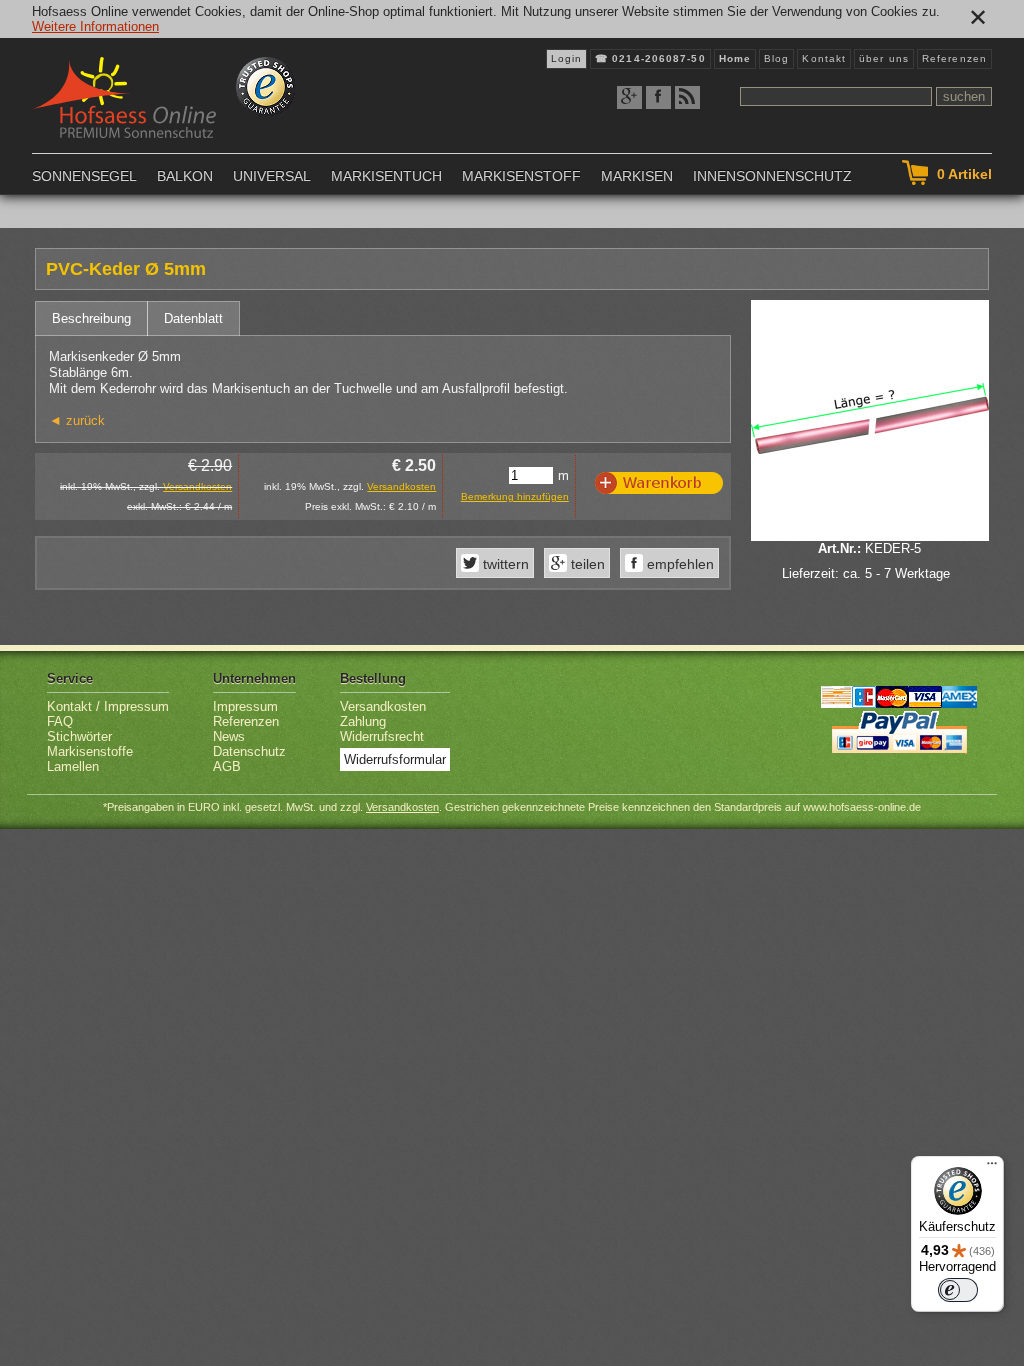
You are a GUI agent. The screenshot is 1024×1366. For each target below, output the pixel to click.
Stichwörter (79, 736)
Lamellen (73, 766)
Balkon (185, 176)
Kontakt (824, 58)
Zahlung (363, 721)
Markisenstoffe (90, 751)
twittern (504, 564)
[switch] (958, 1290)
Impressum (245, 706)
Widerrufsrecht (382, 736)
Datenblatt (193, 318)
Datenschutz (249, 751)
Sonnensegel (84, 176)
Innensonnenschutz (772, 176)
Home (735, 58)
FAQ (60, 721)
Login (567, 58)
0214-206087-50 (658, 58)
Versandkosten (197, 486)
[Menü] (992, 1168)
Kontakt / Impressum (108, 706)
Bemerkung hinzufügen (515, 496)
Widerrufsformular (395, 759)
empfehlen (678, 564)
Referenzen (954, 58)
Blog (776, 58)
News (229, 736)
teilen (586, 564)
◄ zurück (77, 420)
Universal (272, 176)
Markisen (637, 176)
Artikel (964, 174)
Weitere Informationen (95, 26)
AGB (227, 766)
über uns (884, 58)
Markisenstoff (521, 176)
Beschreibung (91, 318)
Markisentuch (386, 176)
